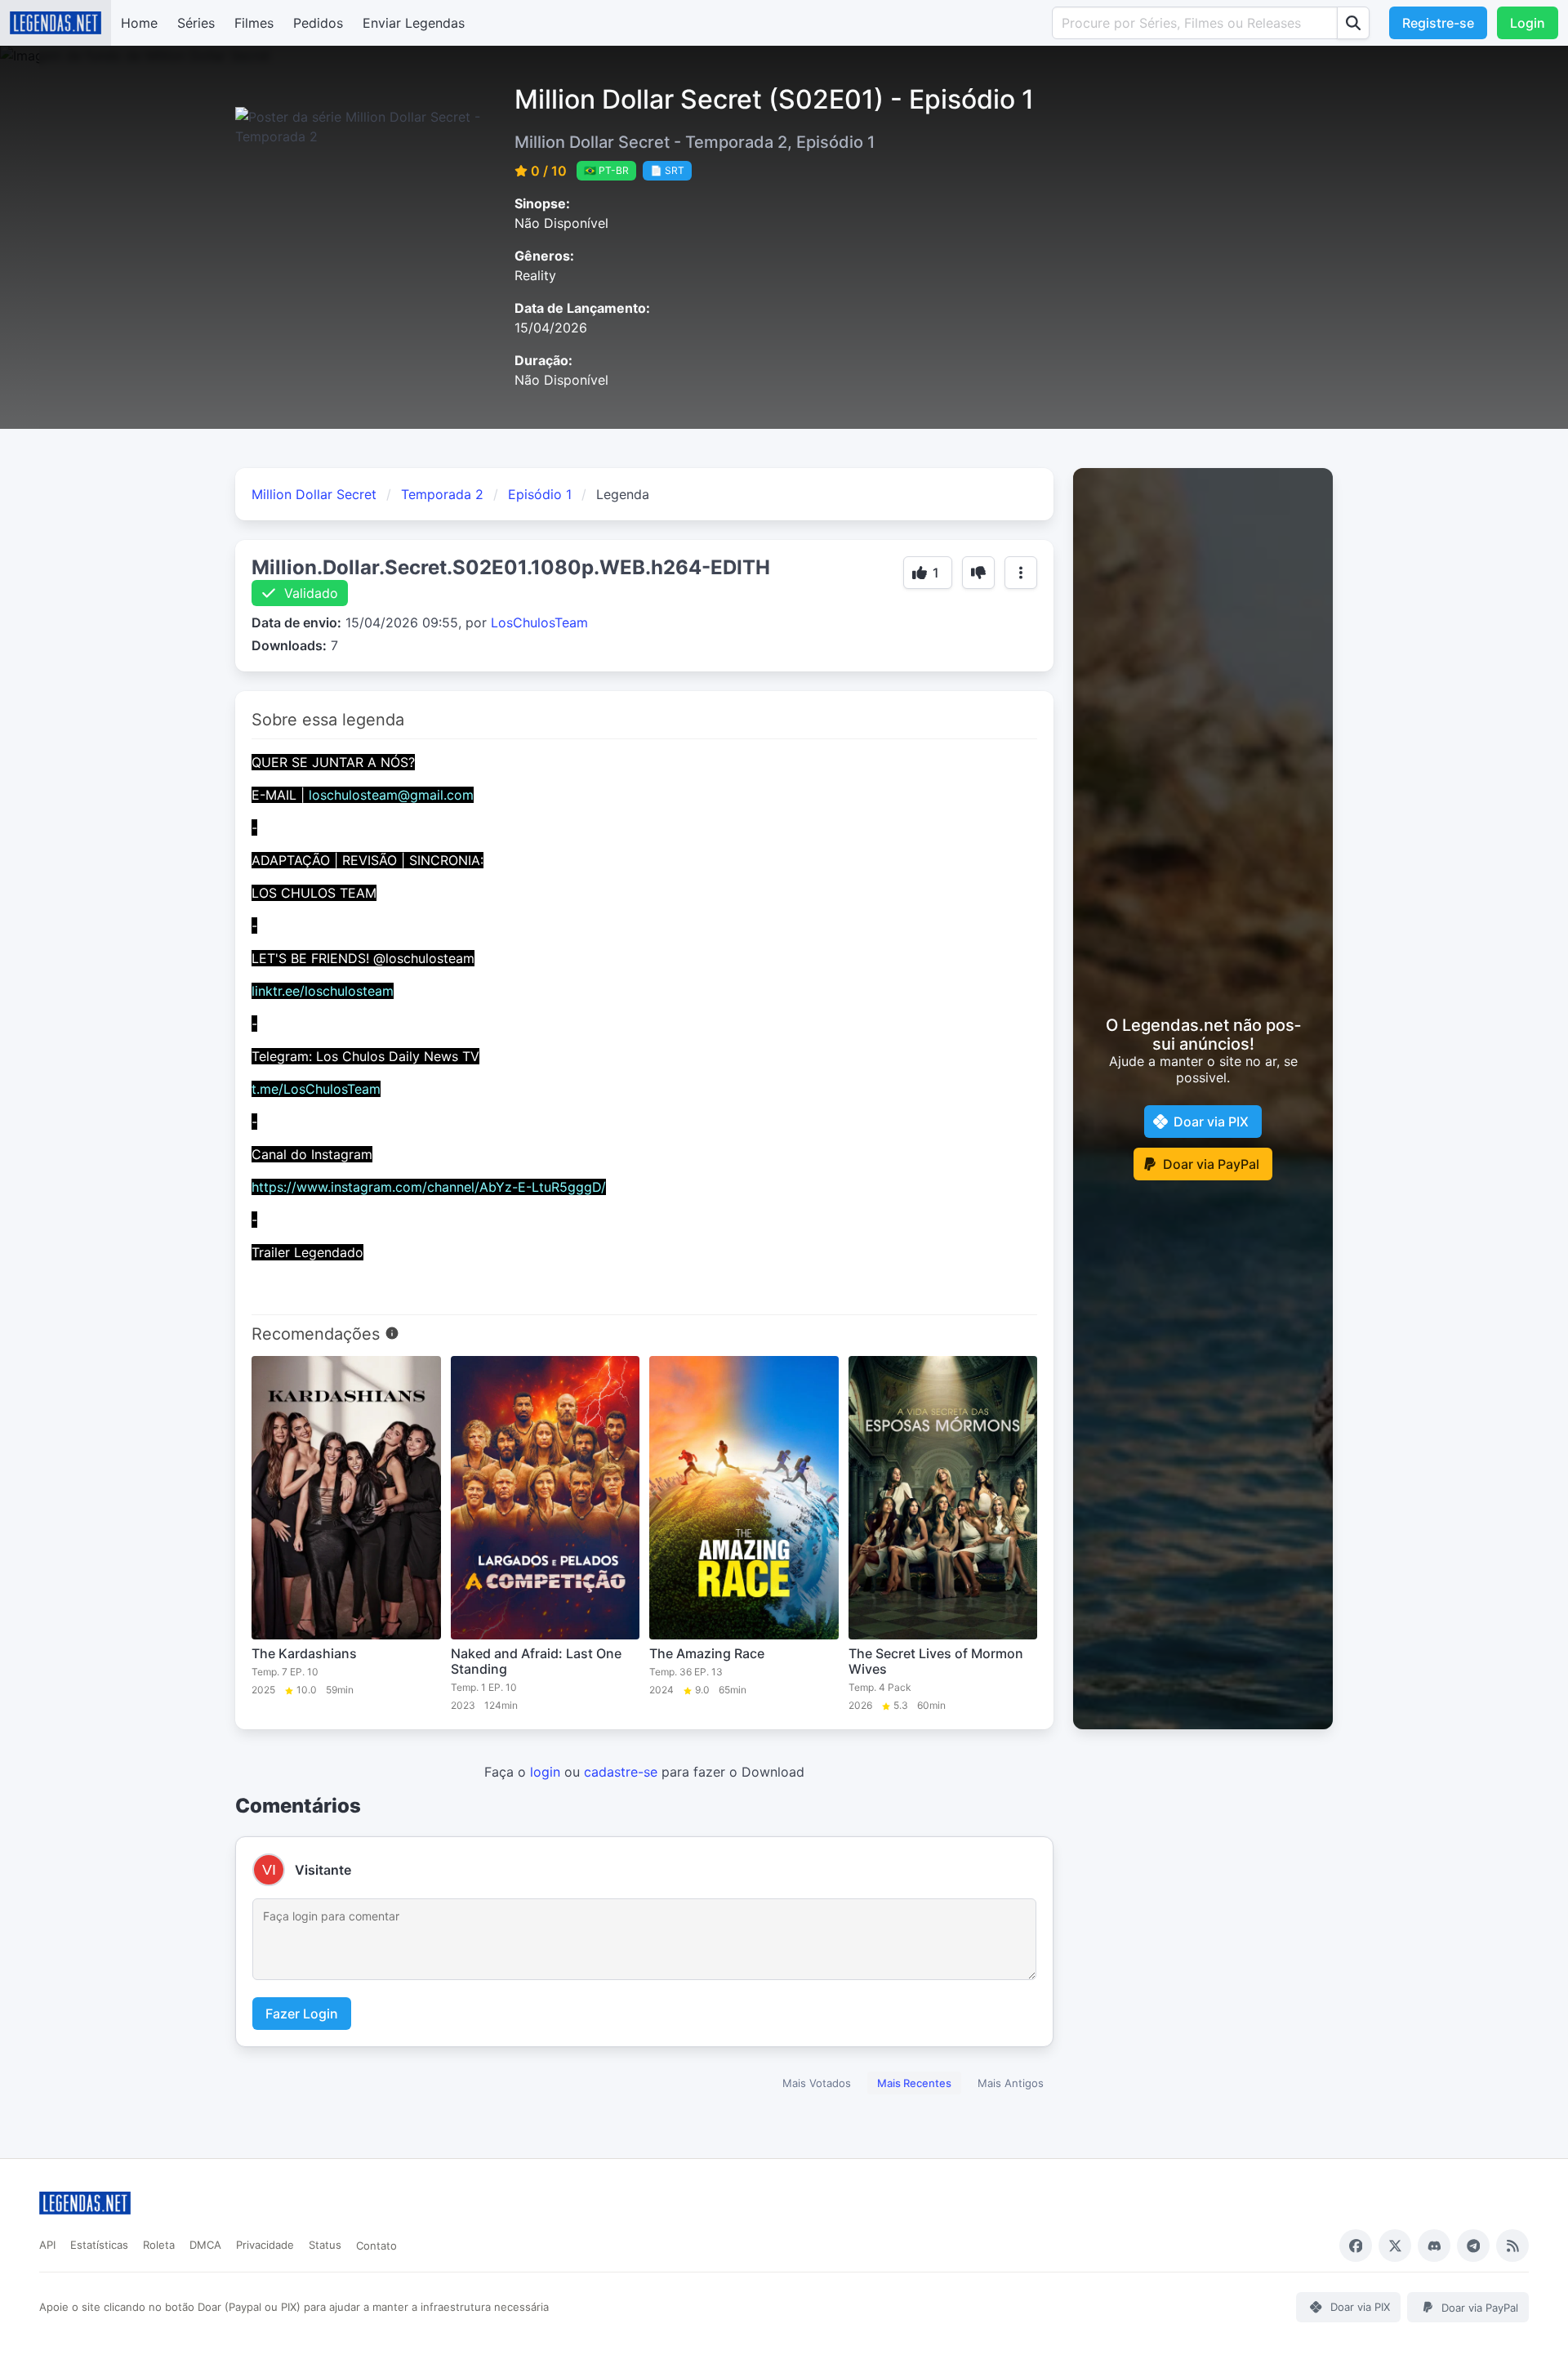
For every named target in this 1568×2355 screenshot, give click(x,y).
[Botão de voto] (978, 573)
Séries (196, 23)
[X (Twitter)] (1395, 2246)
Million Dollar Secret (314, 494)
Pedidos (318, 23)
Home (139, 23)
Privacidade (265, 2245)
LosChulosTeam (539, 622)
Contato (376, 2246)
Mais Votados (817, 2083)
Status (325, 2245)
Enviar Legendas (414, 23)
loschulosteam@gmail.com (391, 795)
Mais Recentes (914, 2083)
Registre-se (1438, 23)
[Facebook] (1356, 2246)
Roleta (159, 2245)
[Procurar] (1353, 23)
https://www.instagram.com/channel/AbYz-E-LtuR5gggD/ (429, 1187)
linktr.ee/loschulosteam (323, 991)
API (47, 2245)
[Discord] (1434, 2246)
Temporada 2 (442, 494)
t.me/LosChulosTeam (316, 1089)
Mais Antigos (1011, 2083)
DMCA (205, 2245)
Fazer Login (302, 2014)
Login (1528, 23)
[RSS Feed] (1512, 2246)
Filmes (254, 23)
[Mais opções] (1021, 573)
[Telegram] (1473, 2246)
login (545, 1772)
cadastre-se (621, 1772)
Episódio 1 (540, 494)
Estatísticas (99, 2245)
